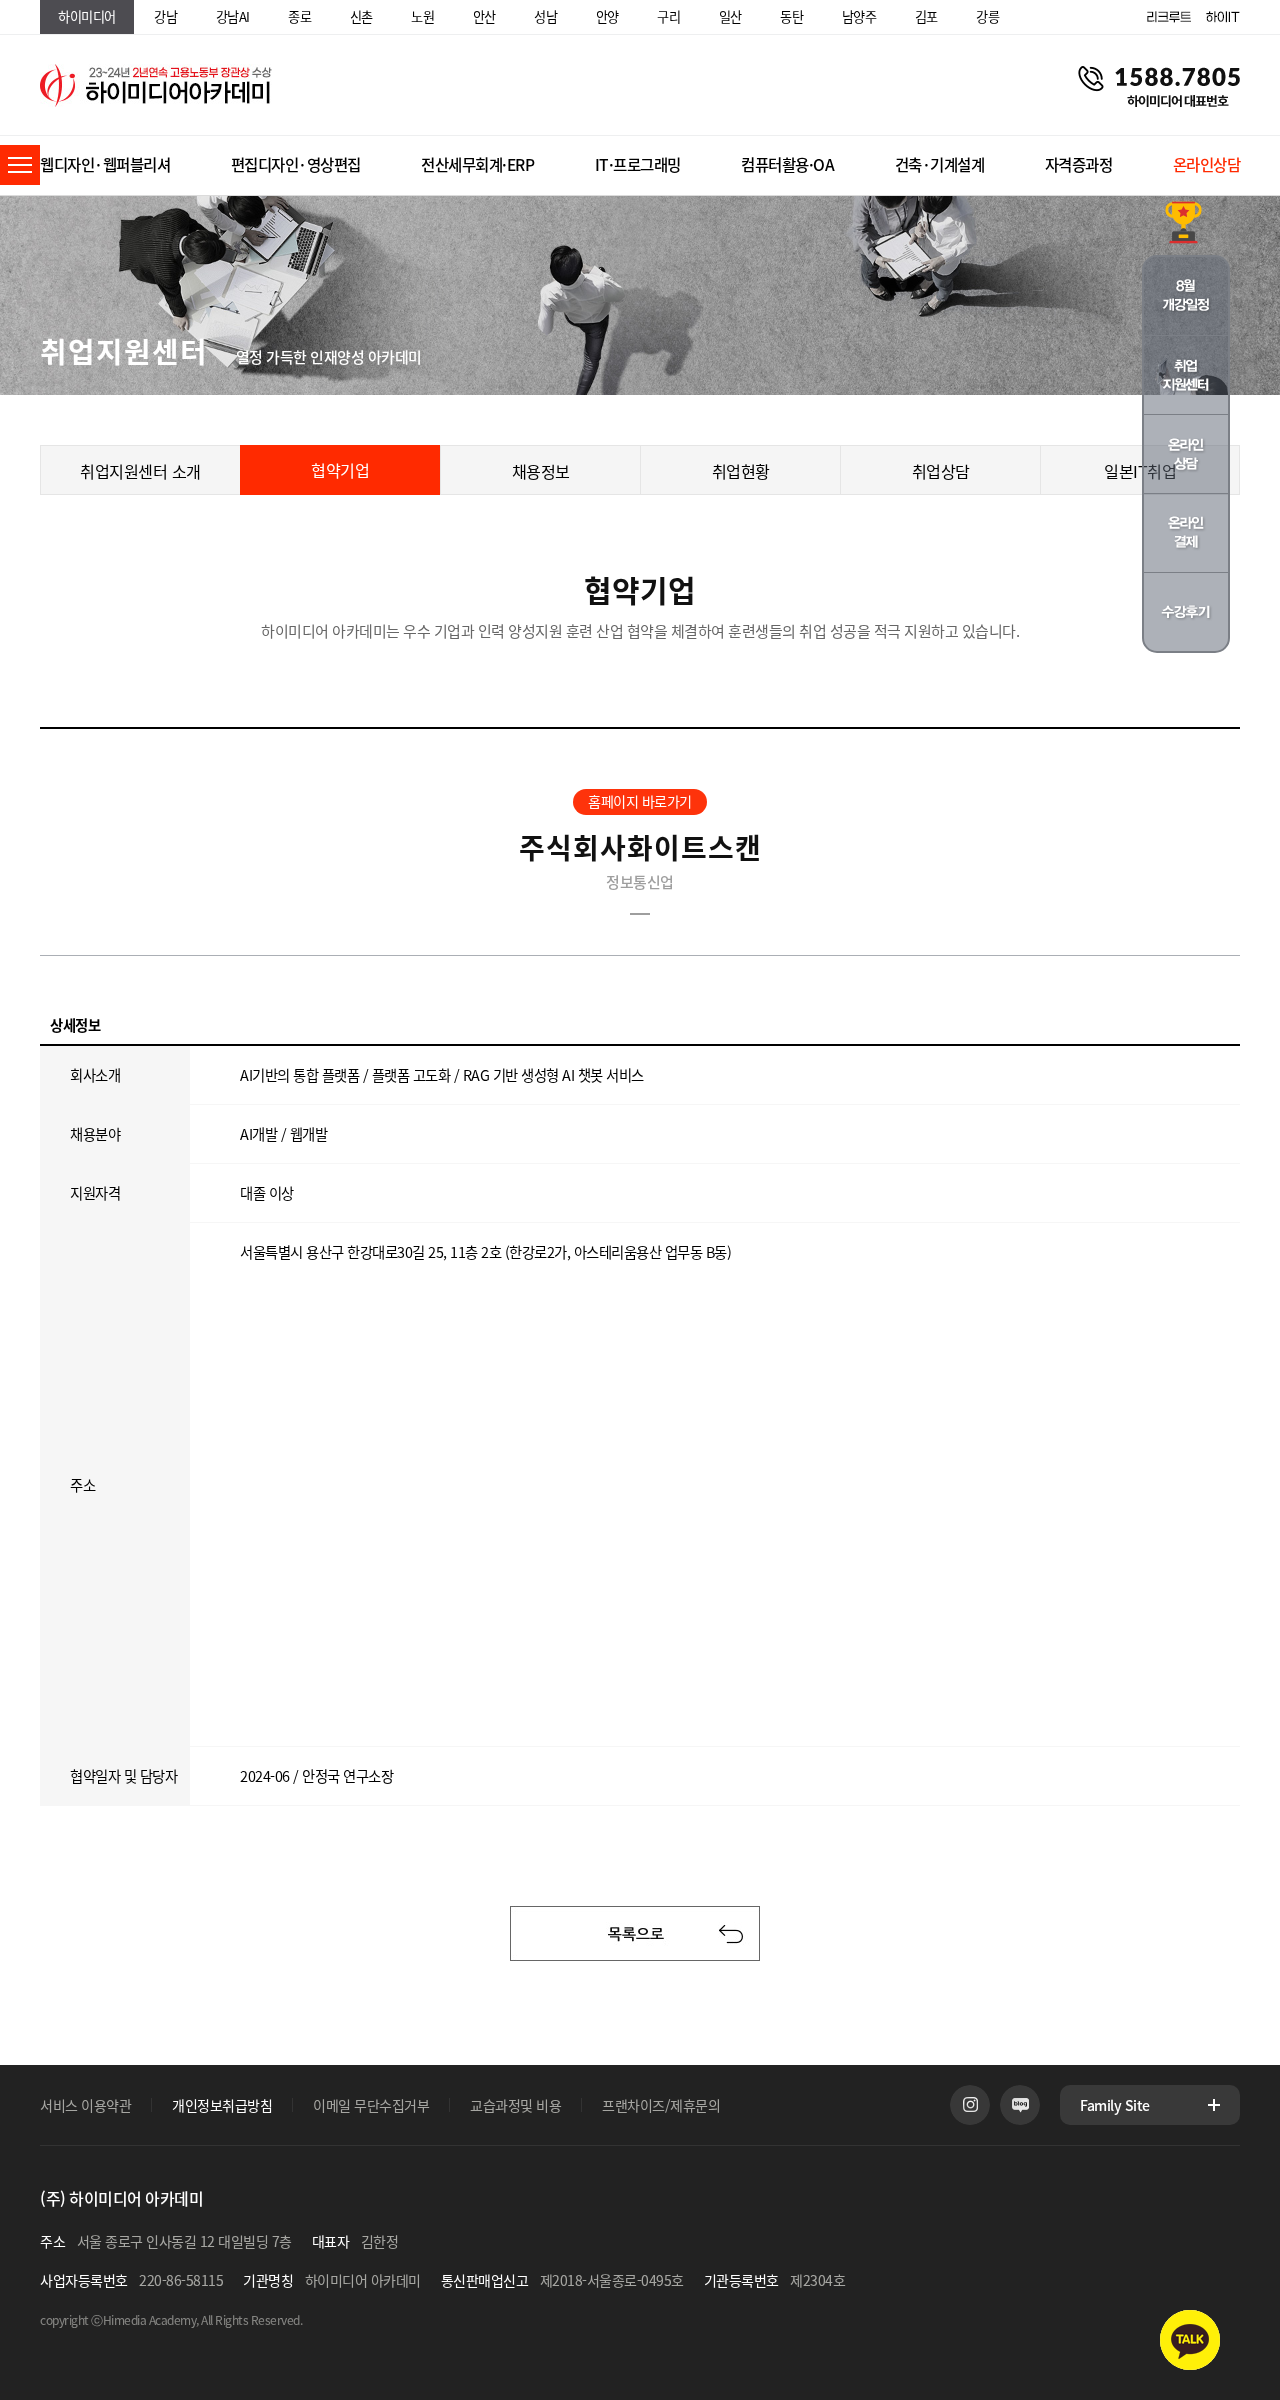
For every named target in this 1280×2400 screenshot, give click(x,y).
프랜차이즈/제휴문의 (661, 2105)
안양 (607, 16)
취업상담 (941, 471)
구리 (668, 16)
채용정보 (541, 471)
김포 (926, 16)
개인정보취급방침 (222, 2105)
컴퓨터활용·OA (787, 164)
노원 (422, 16)
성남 (545, 16)
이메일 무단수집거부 (371, 2105)
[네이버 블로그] (1020, 2105)
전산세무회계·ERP (477, 164)
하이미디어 (87, 16)
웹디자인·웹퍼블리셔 (105, 164)
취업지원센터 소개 (140, 471)
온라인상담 (1207, 164)
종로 (299, 16)
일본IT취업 (1140, 471)
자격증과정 (1079, 164)
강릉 (987, 16)
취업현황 (741, 471)
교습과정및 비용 (515, 2105)
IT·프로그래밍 (638, 164)
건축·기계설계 (940, 164)
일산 (730, 16)
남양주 (859, 16)
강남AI (233, 16)
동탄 (791, 16)
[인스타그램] (970, 2105)
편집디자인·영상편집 (296, 164)
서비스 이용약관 (85, 2105)
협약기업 (340, 470)
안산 (484, 16)
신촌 (361, 16)
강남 (165, 16)
